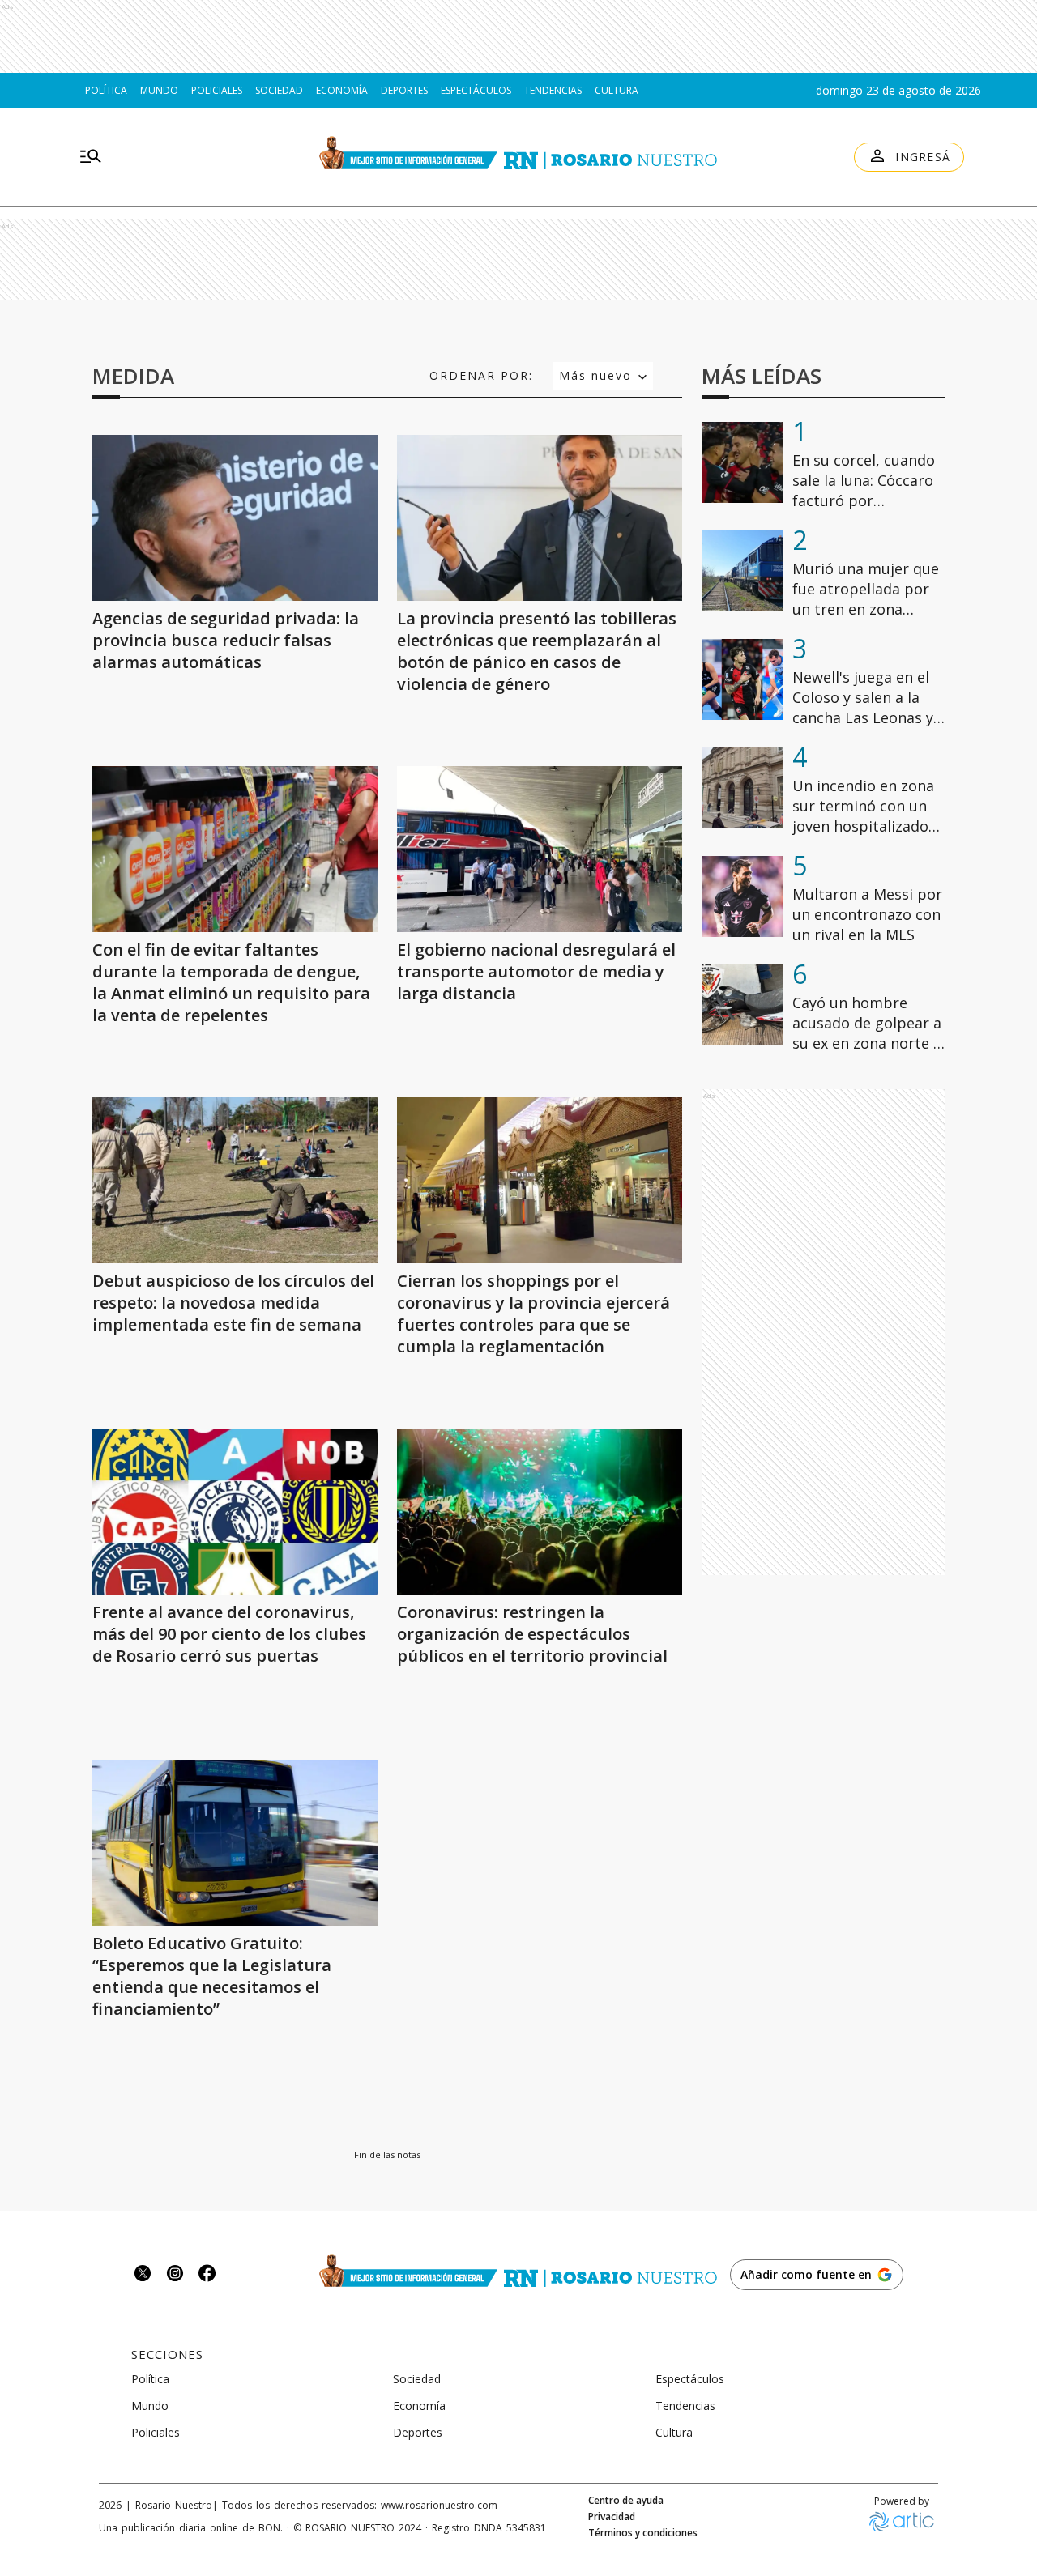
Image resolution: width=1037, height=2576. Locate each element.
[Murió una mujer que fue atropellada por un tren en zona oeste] (742, 571)
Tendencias (553, 90)
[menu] (91, 157)
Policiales (217, 90)
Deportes (404, 90)
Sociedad (279, 90)
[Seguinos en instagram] (175, 2275)
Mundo (159, 90)
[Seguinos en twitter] (143, 2275)
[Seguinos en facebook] (207, 2275)
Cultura (617, 90)
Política (106, 90)
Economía (342, 90)
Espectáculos (476, 90)
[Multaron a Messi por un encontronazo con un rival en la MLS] (742, 896)
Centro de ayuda (626, 2501)
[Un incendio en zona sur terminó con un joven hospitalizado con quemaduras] (742, 788)
